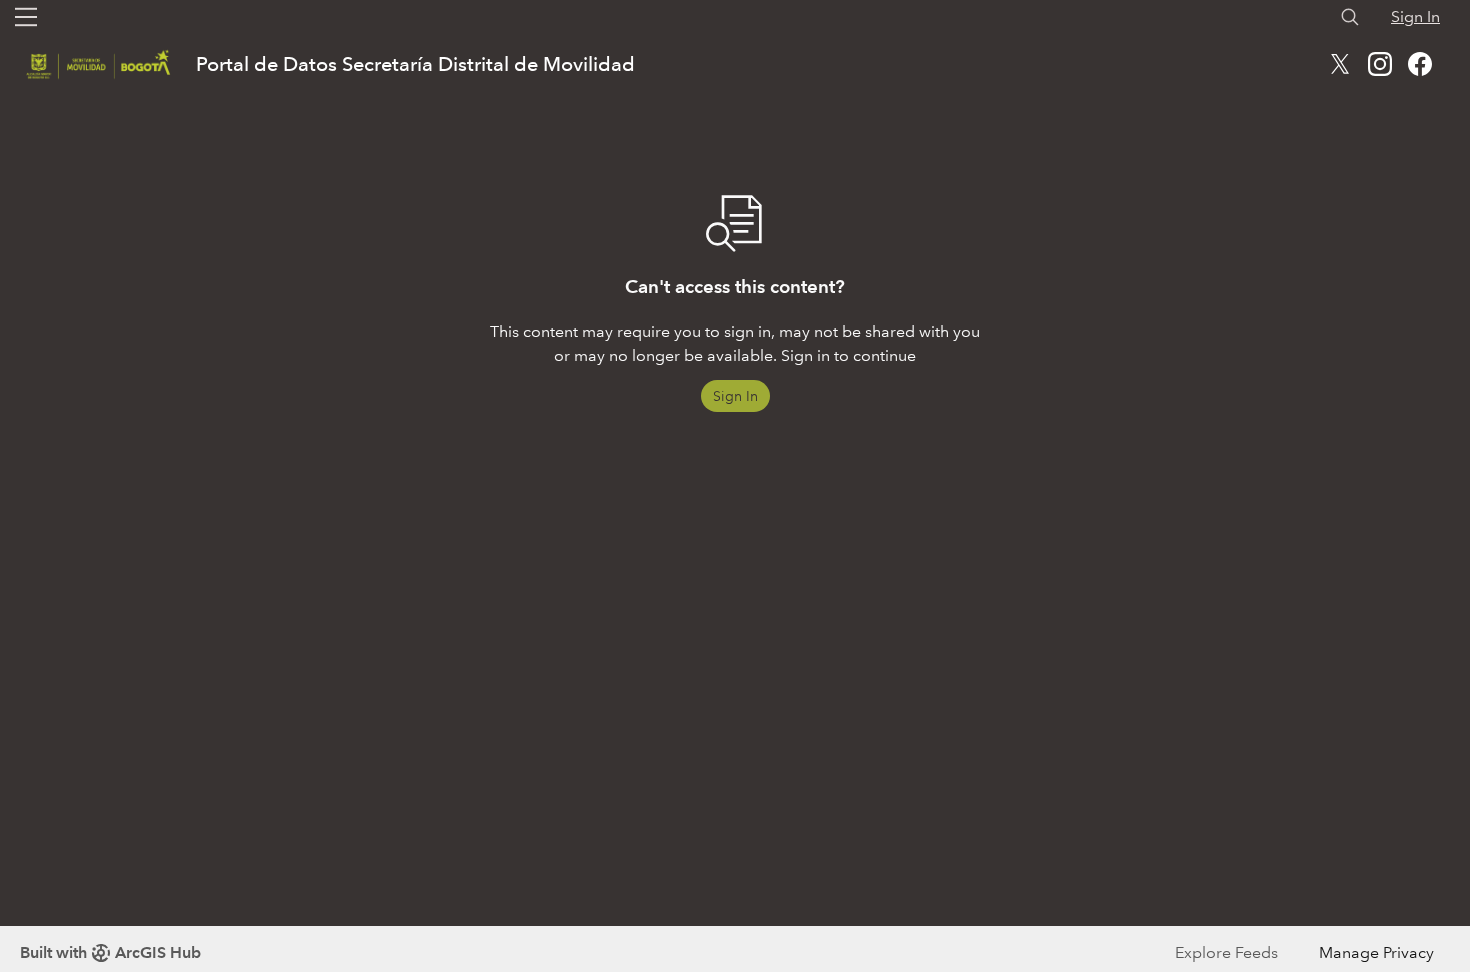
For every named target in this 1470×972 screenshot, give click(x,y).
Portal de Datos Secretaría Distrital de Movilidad (415, 64)
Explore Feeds (1226, 952)
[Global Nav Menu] (26, 17)
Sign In (1415, 16)
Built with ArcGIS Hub (110, 952)
